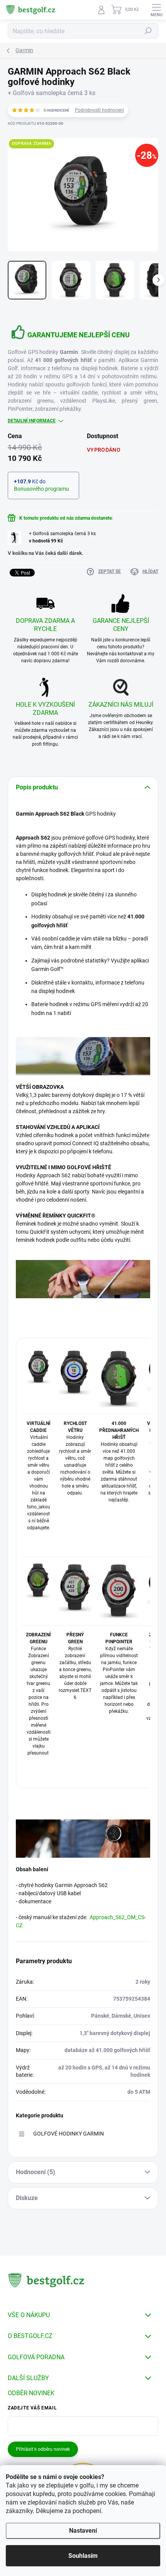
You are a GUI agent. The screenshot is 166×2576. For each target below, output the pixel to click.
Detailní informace (32, 421)
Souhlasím (83, 2556)
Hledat (148, 31)
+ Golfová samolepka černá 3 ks (62, 537)
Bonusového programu (41, 489)
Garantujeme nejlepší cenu (79, 335)
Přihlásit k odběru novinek (43, 2449)
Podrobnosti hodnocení (99, 110)
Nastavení (83, 2531)
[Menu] (156, 10)
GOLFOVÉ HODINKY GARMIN (69, 2134)
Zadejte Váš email (32, 2408)
